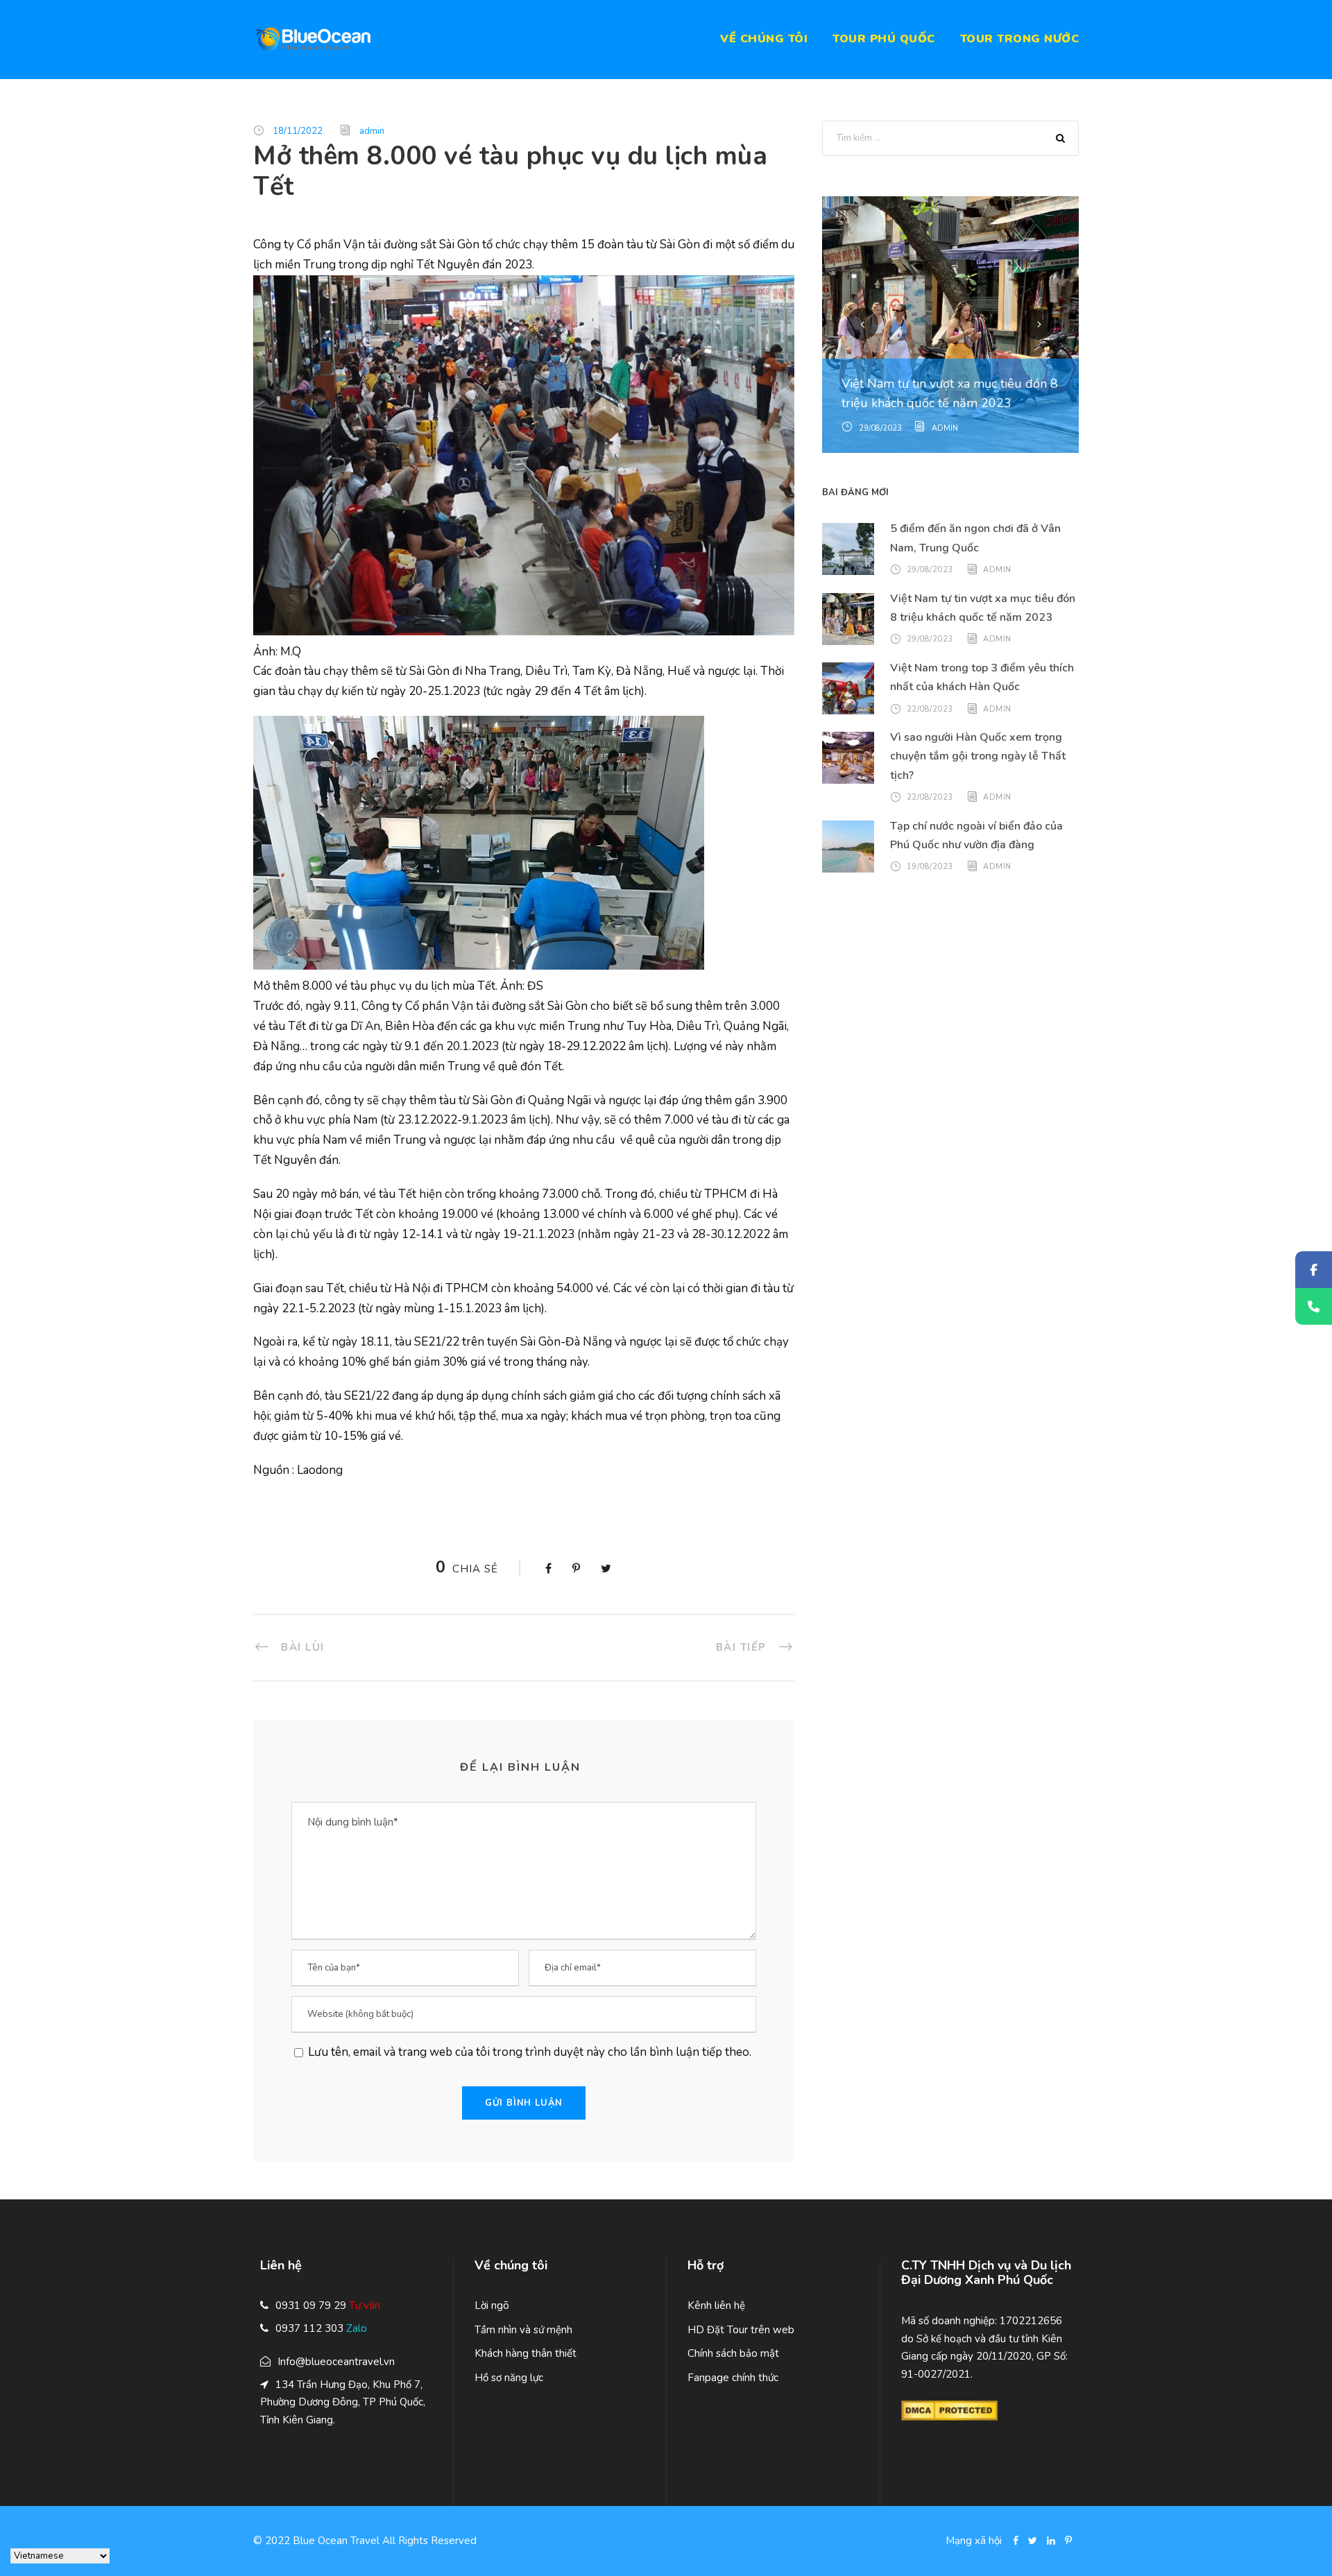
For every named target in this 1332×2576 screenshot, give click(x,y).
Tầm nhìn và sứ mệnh (523, 2330)
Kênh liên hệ (716, 2305)
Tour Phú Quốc (884, 39)
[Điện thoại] (1314, 1306)
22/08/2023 (930, 709)
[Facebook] (1314, 1270)
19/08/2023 (930, 867)
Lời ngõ (492, 2305)
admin (372, 131)
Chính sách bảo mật (733, 2353)
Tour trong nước (1020, 39)
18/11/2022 (298, 131)
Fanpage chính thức (733, 2378)
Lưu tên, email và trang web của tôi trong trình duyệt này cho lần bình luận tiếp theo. (528, 2052)
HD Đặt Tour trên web (741, 2330)
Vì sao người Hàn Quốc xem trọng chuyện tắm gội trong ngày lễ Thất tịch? (978, 756)
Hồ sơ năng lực (509, 2378)
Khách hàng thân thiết (526, 2353)
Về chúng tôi (764, 39)
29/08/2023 (880, 428)
